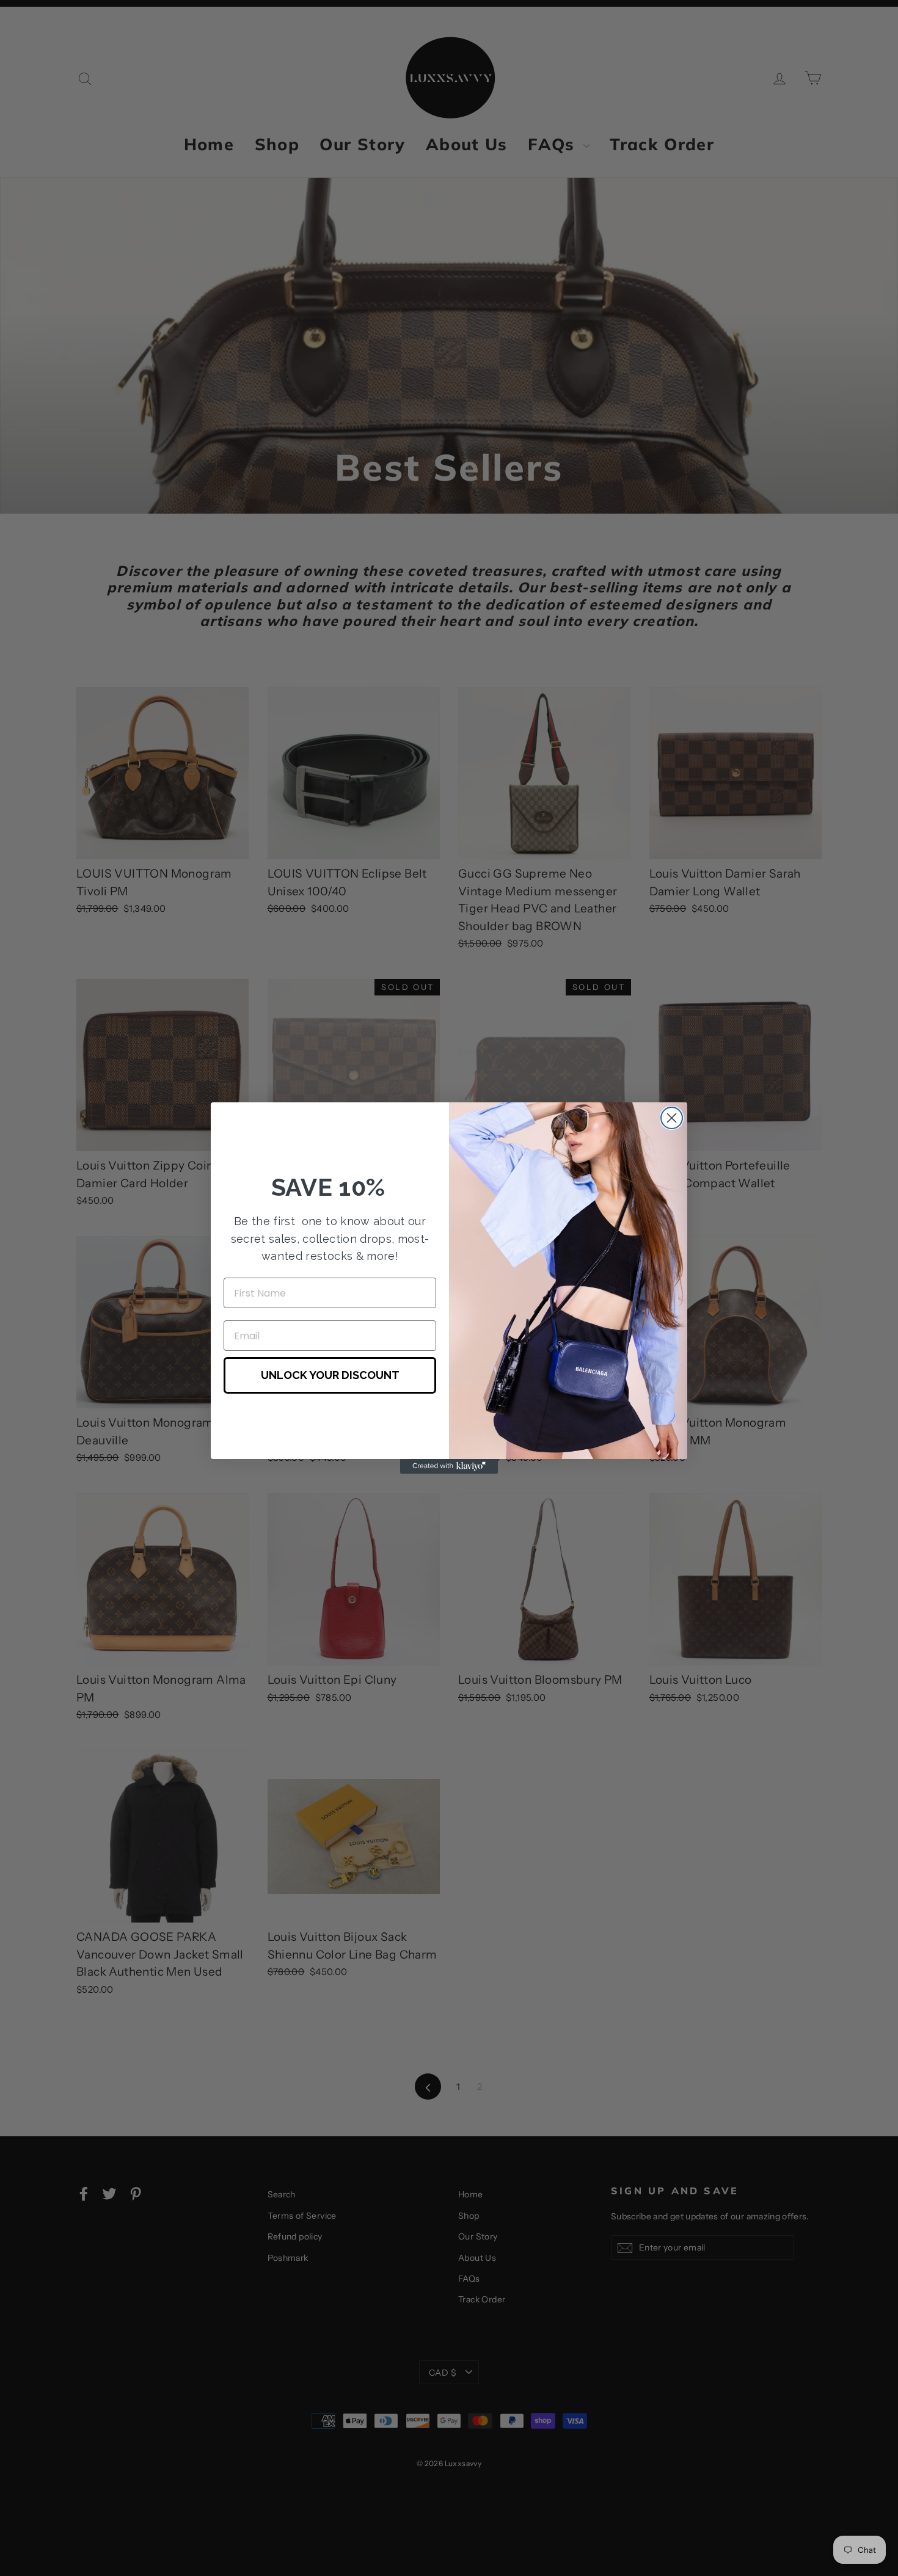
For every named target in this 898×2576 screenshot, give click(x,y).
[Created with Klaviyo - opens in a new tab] (449, 1466)
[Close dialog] (672, 1118)
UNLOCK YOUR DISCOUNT (330, 1375)
